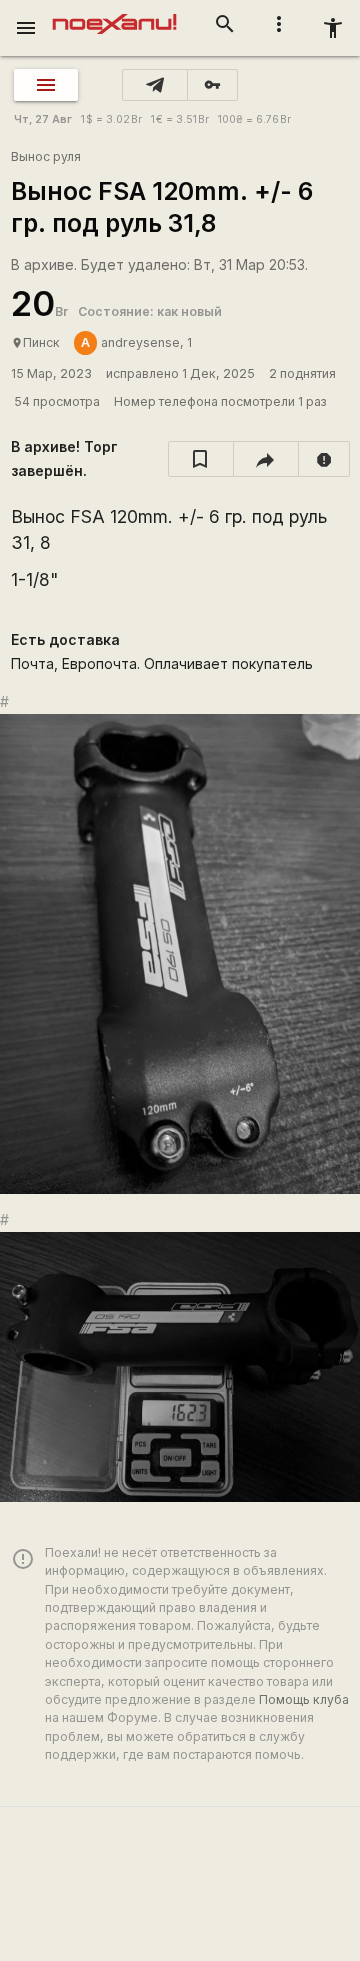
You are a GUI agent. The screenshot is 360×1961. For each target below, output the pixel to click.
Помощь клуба (304, 1699)
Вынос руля (46, 156)
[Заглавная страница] (114, 14)
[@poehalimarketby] (155, 85)
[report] (324, 459)
